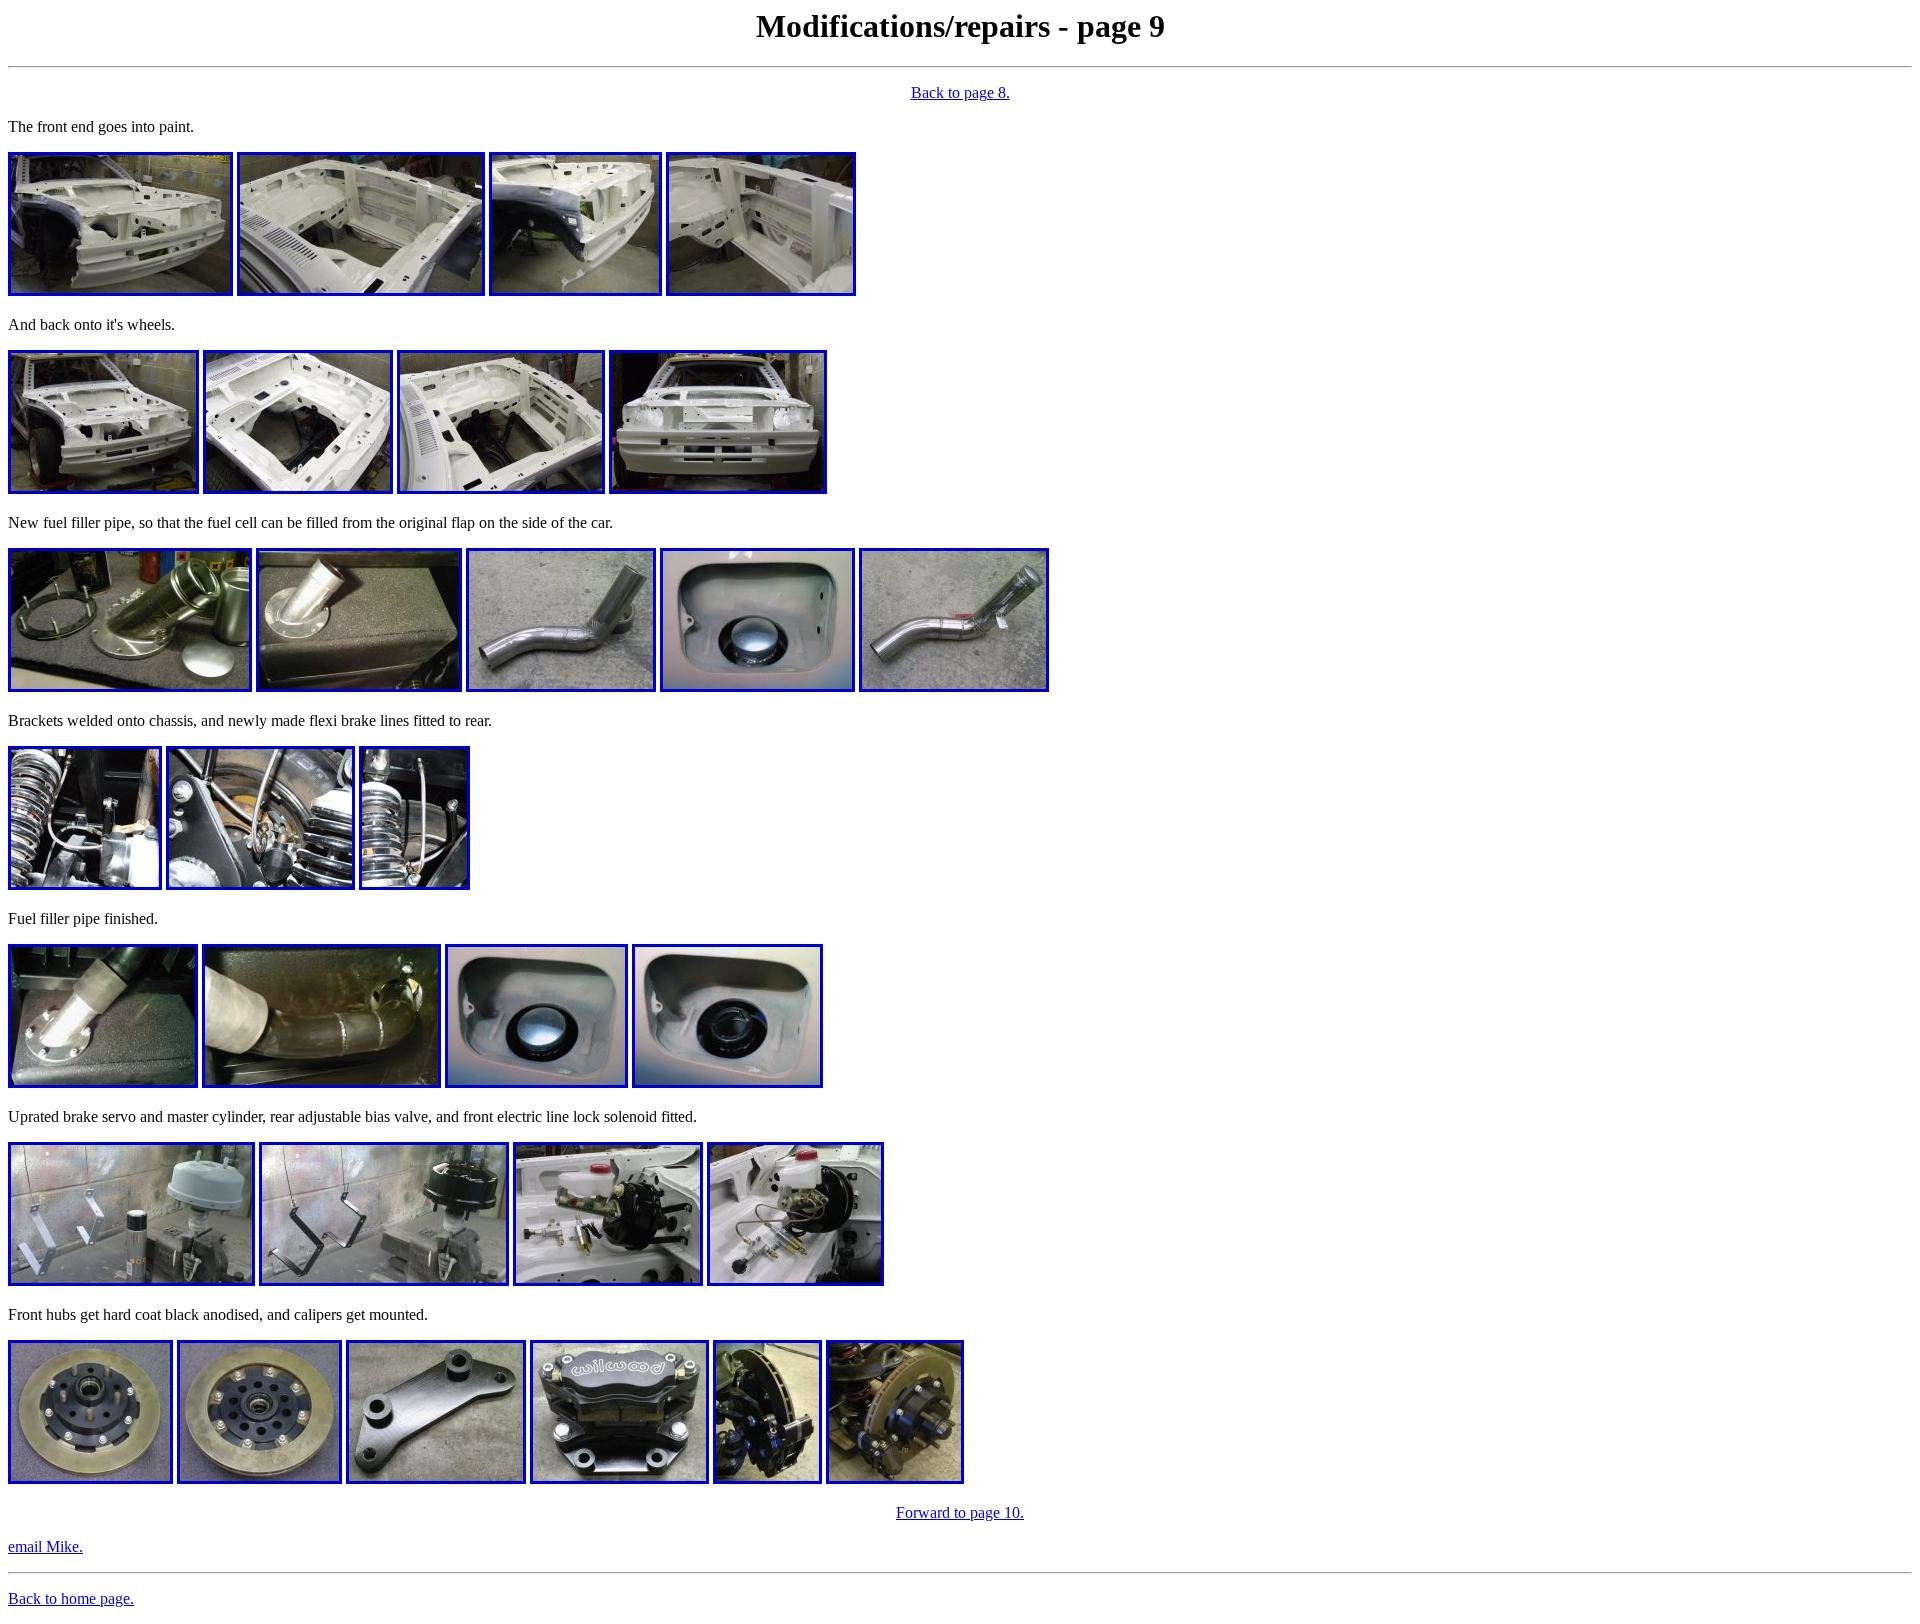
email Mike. (45, 1546)
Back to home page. (71, 1598)
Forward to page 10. (960, 1512)
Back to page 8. (960, 92)
